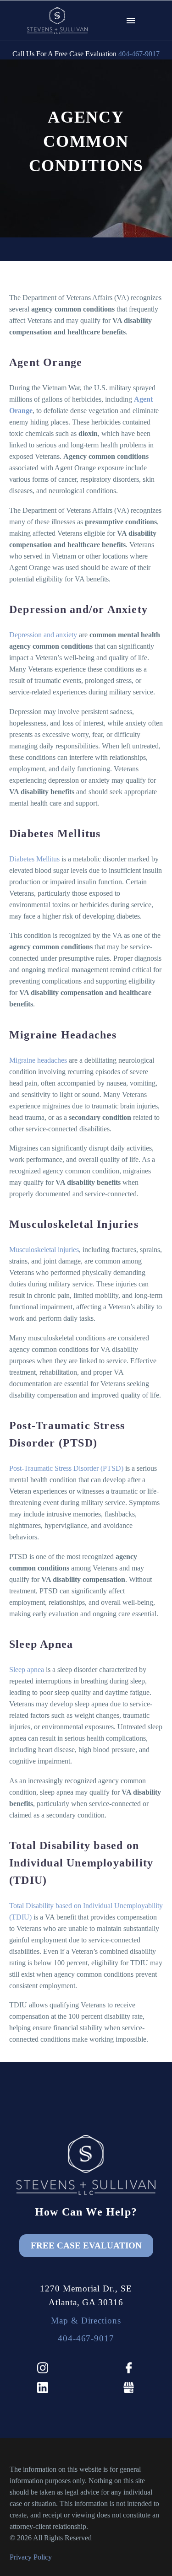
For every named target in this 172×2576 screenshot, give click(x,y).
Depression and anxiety (43, 635)
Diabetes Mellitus (34, 859)
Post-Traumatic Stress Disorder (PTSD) (66, 1468)
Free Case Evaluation (86, 2245)
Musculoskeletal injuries (44, 1250)
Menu (131, 21)
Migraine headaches (38, 1060)
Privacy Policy (31, 2557)
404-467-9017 (139, 54)
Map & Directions (86, 2321)
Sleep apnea (27, 1670)
